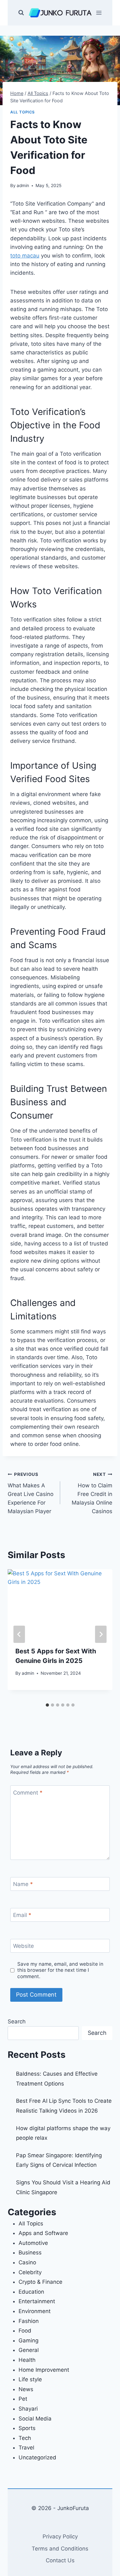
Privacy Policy (60, 2536)
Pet (23, 2399)
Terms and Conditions (60, 2549)
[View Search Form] (21, 13)
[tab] (47, 1705)
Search (17, 2021)
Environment (35, 2311)
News (26, 2389)
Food (25, 2331)
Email (22, 1915)
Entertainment (37, 2301)
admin (23, 185)
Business (30, 2253)
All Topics (23, 112)
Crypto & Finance (40, 2282)
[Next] (101, 1634)
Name (23, 1884)
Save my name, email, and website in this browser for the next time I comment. (60, 1970)
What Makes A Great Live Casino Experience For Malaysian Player (31, 1493)
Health (27, 2360)
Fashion (29, 2321)
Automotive (33, 2243)
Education (31, 2292)
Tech (25, 2438)
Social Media (35, 2419)
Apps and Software (43, 2233)
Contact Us (60, 2560)
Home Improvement (44, 2370)
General (29, 2350)
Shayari (28, 2409)
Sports (27, 2428)
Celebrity (30, 2272)
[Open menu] (99, 13)
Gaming (28, 2340)
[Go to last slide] (19, 1634)
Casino (27, 2262)
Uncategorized (37, 2457)
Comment (28, 1793)
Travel (26, 2448)
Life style (30, 2379)
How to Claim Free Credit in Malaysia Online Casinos (92, 1493)
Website (24, 1946)
